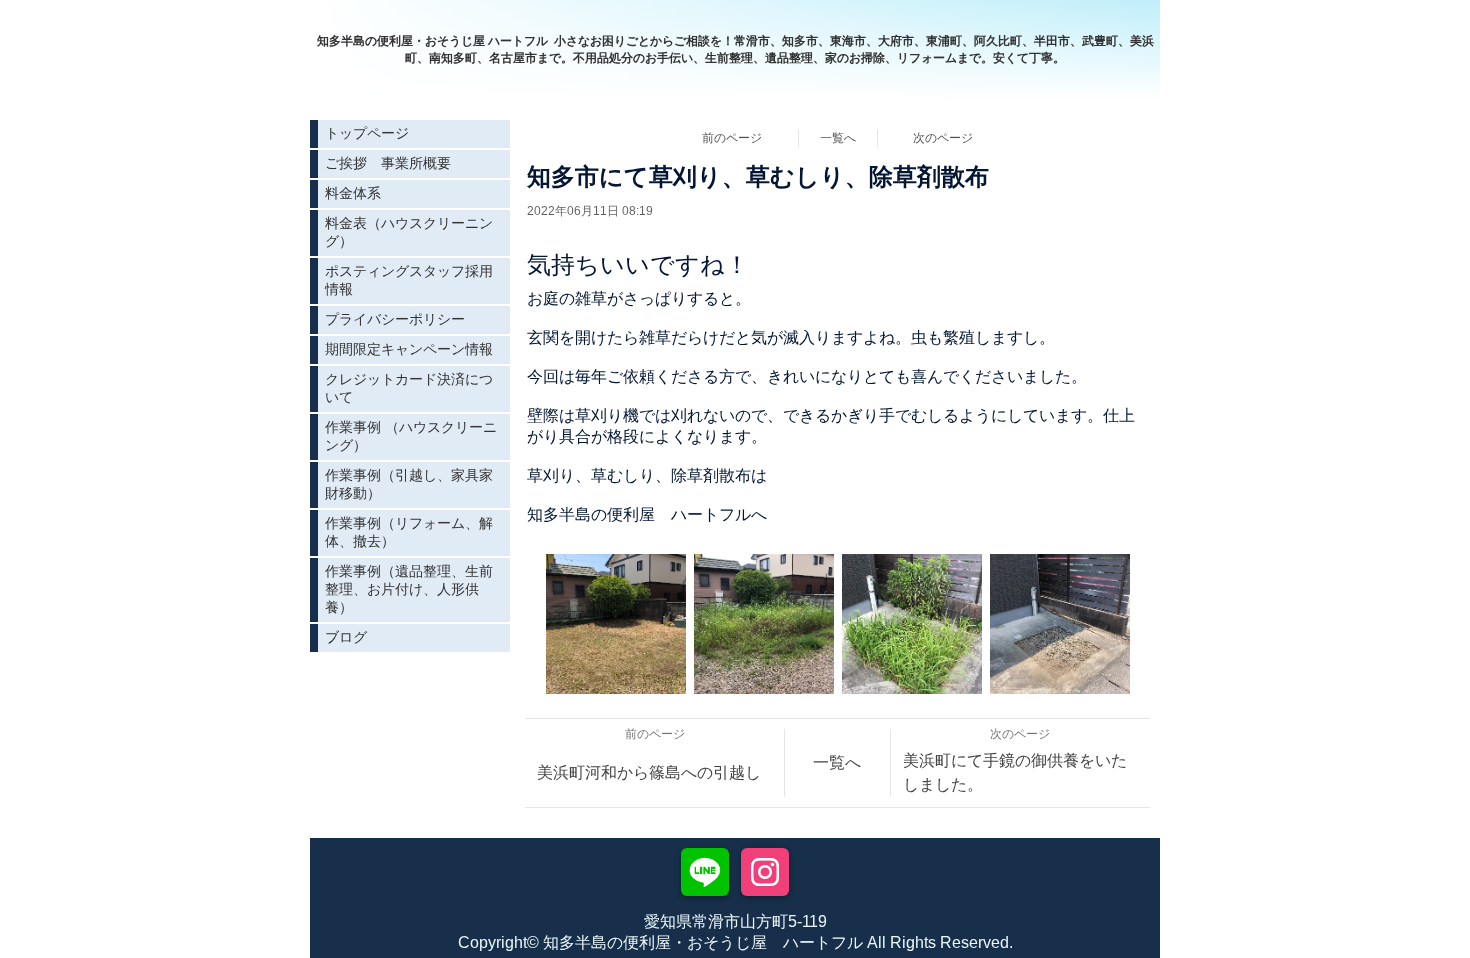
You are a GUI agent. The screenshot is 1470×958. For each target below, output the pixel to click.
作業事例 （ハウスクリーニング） (411, 436)
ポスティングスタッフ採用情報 (409, 280)
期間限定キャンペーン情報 (409, 349)
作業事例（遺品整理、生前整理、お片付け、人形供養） (409, 589)
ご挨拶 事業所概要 (388, 163)
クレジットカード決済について (409, 388)
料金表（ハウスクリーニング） (409, 232)
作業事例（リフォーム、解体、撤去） (409, 532)
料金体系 (353, 193)
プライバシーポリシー (395, 319)
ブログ (346, 637)
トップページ (367, 133)
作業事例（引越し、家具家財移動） (409, 484)
